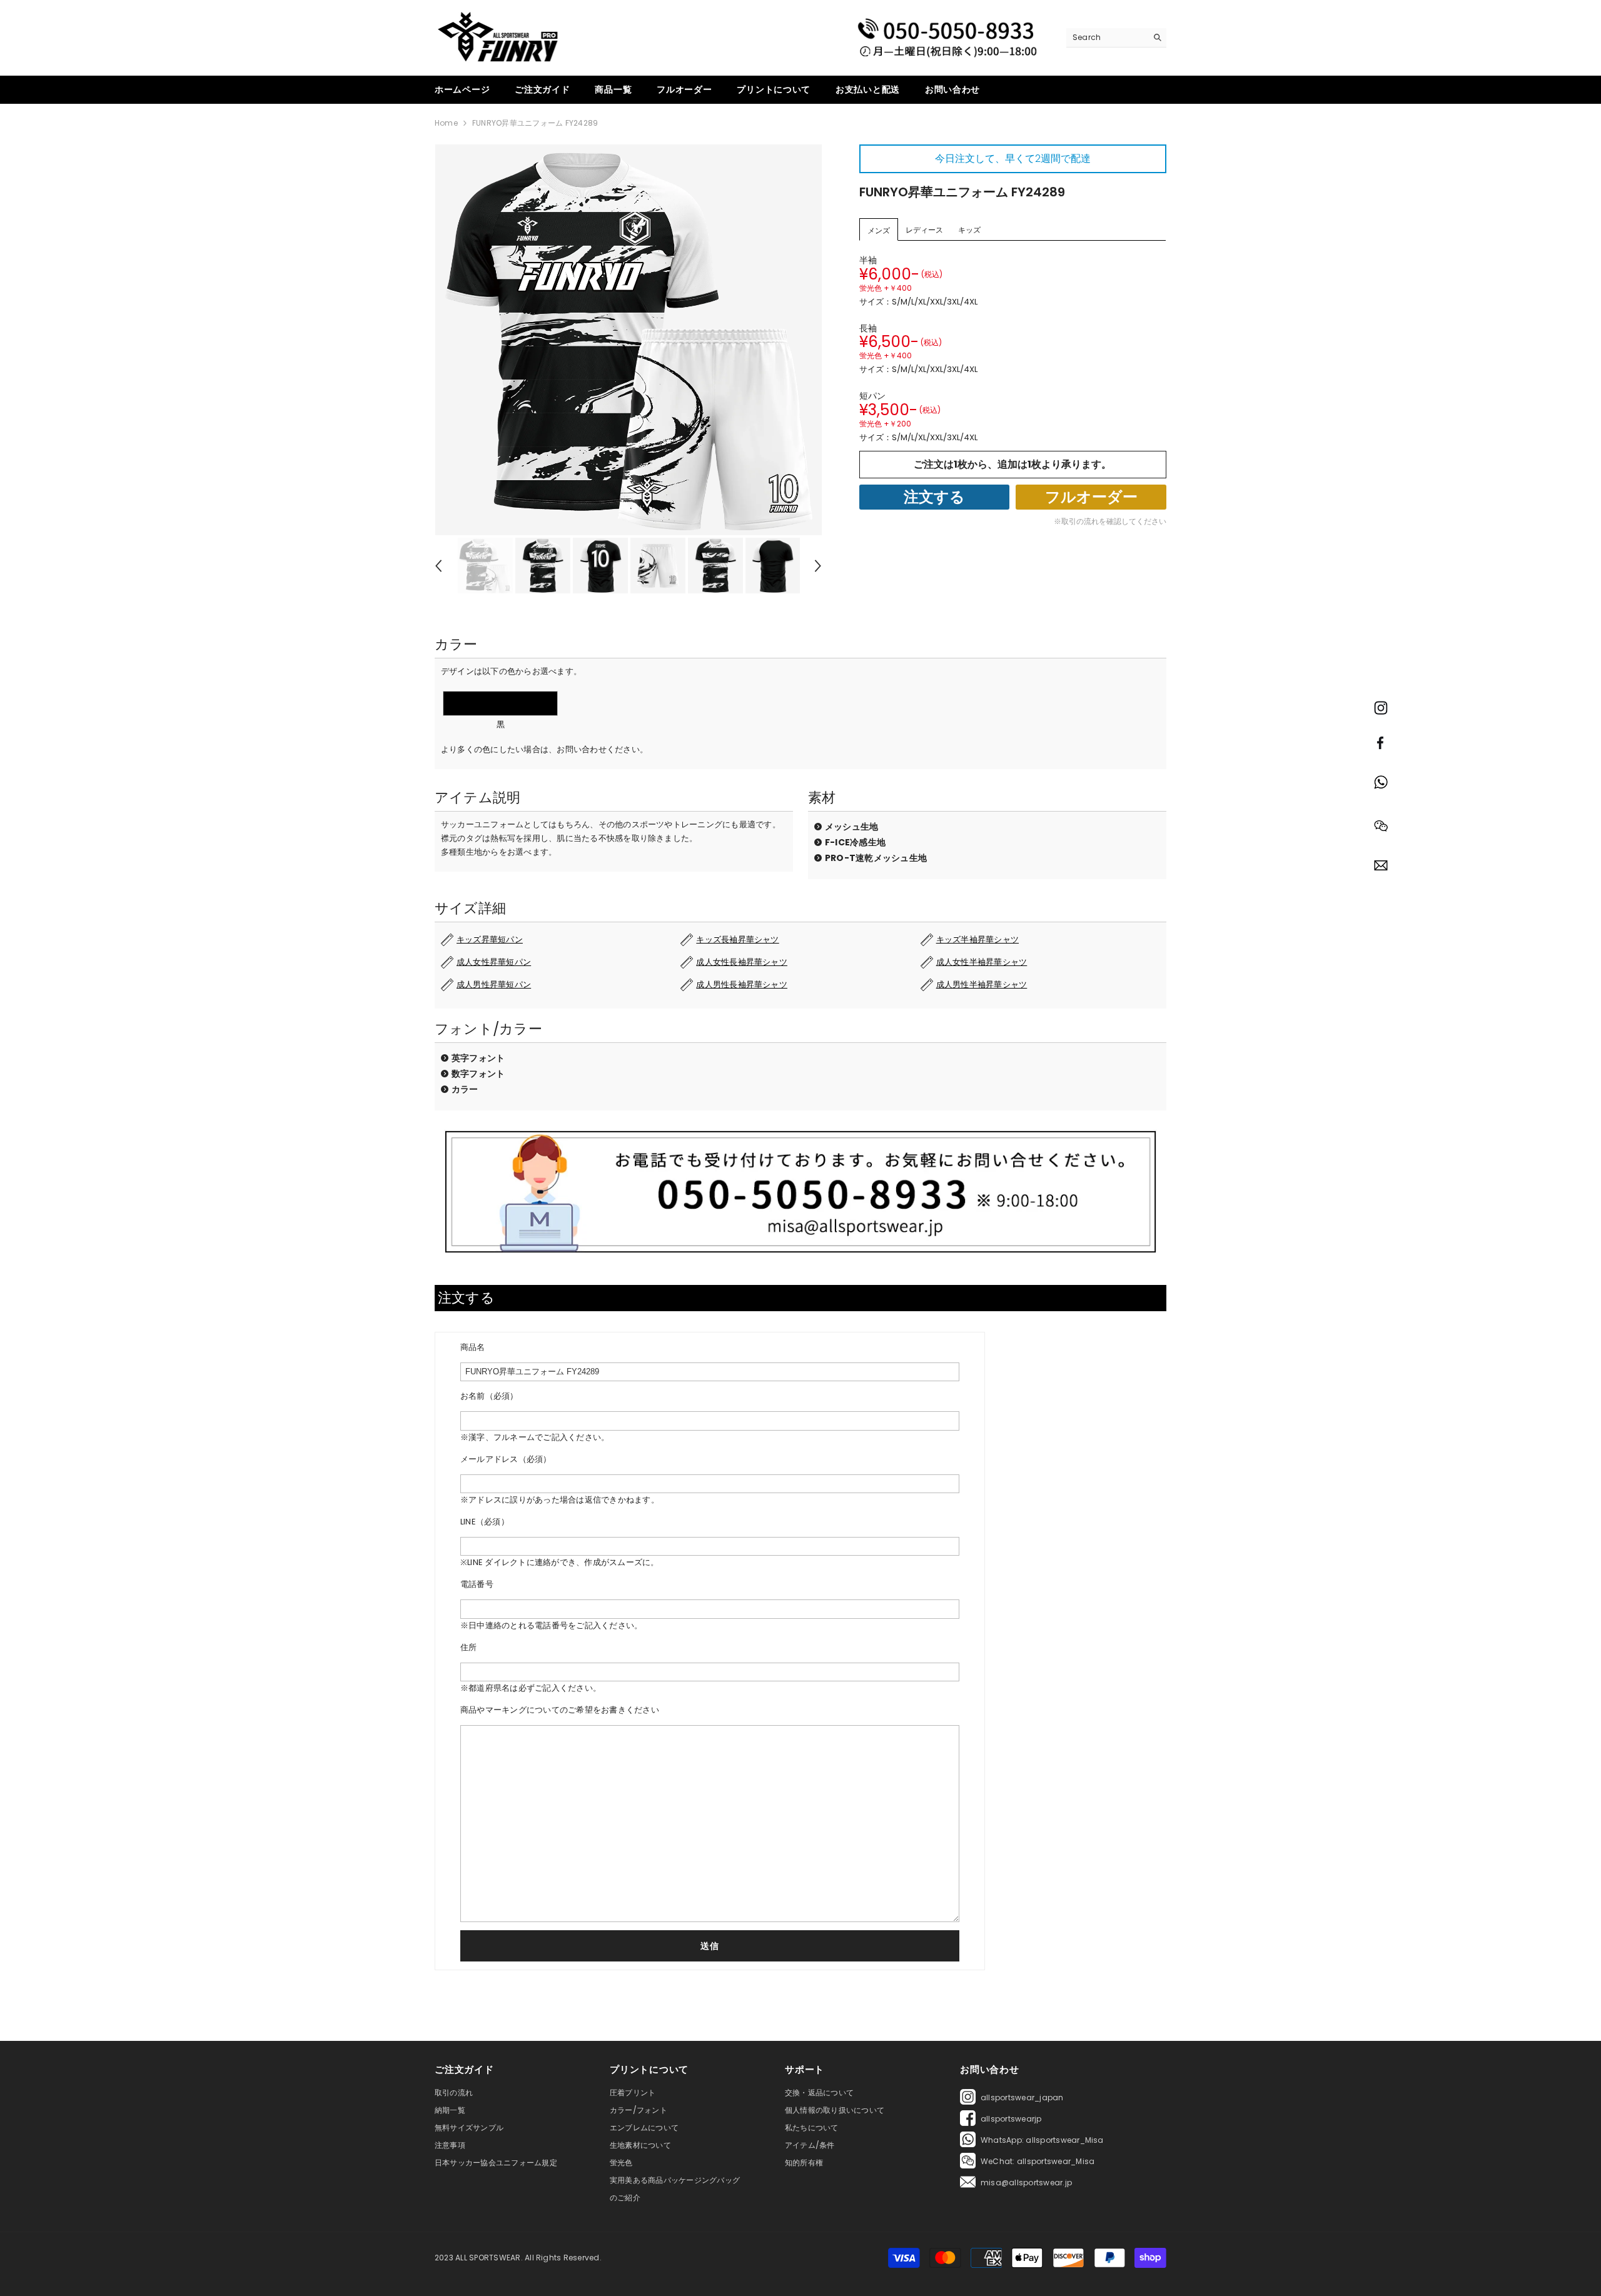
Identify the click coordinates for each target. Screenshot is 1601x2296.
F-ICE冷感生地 (855, 842)
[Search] (1116, 38)
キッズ (969, 230)
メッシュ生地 (851, 827)
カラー (465, 1089)
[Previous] (438, 566)
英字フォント (478, 1058)
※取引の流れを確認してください (1110, 521)
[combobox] (1107, 38)
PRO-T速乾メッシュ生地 (876, 858)
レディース (924, 230)
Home (446, 123)
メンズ (879, 230)
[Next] (818, 566)
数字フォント (478, 1074)
